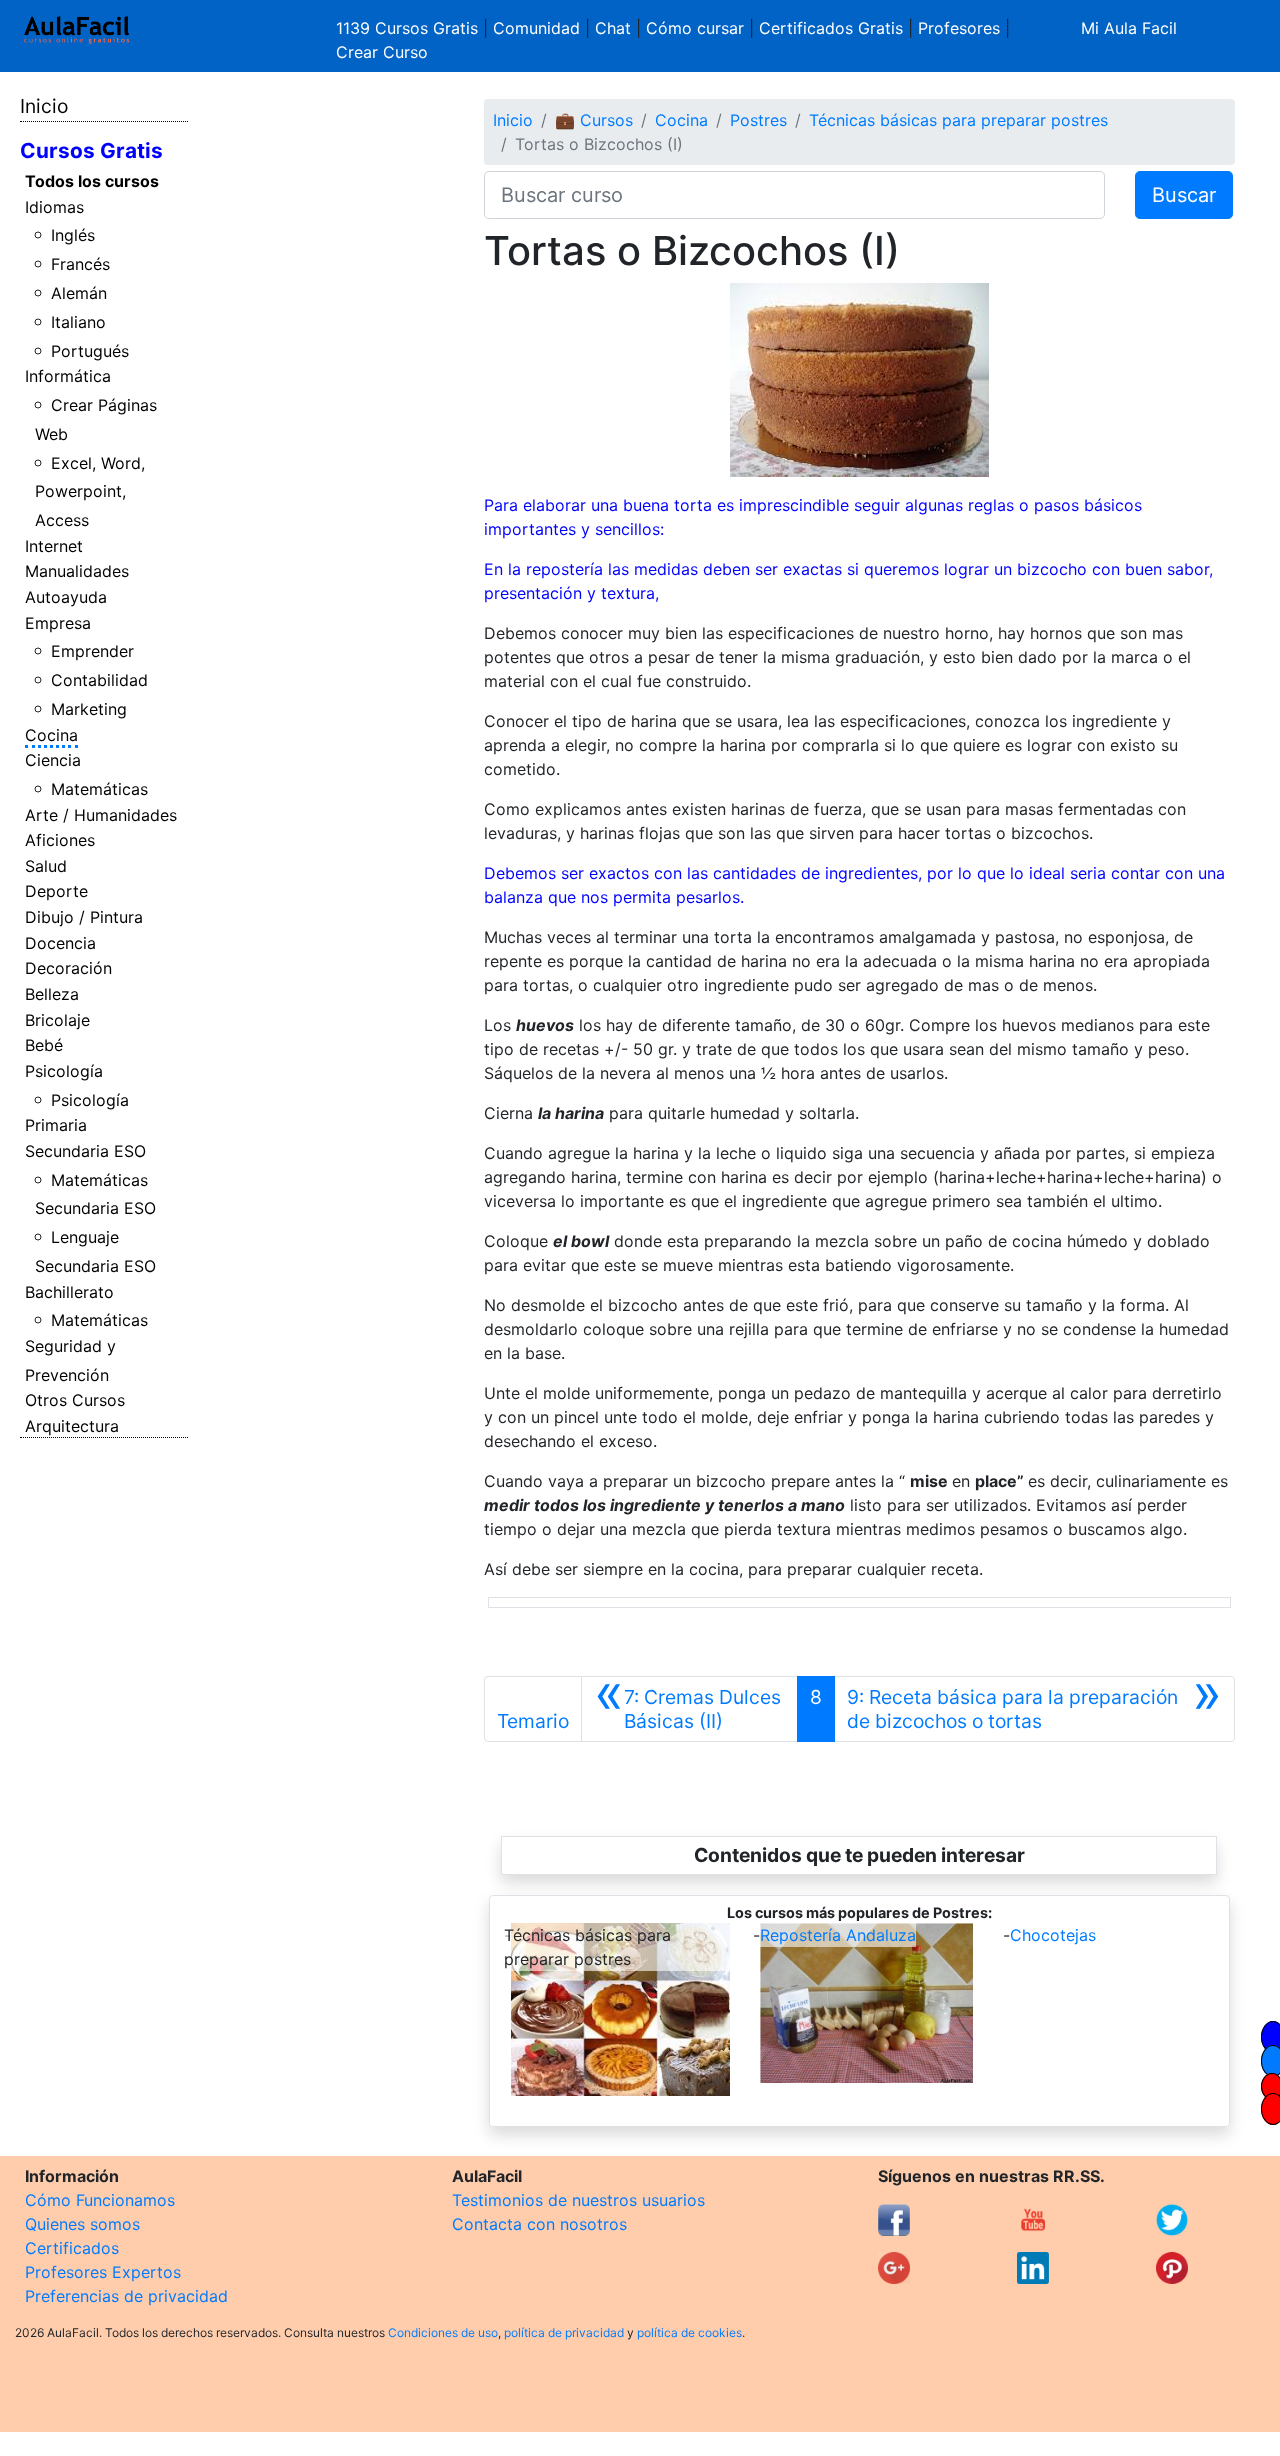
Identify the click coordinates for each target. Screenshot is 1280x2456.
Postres (758, 120)
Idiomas (54, 207)
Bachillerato (69, 1292)
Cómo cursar (695, 28)
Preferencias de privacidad (126, 2296)
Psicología (64, 1071)
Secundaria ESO (85, 1151)
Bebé (44, 1045)
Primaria (56, 1125)
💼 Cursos (594, 120)
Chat (613, 28)
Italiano (78, 322)
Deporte (56, 891)
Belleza (52, 994)
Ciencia (53, 760)
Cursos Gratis (91, 150)
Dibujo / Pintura (84, 917)
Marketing (89, 709)
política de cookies (689, 2332)
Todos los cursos (92, 181)
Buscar (1184, 195)
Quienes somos (82, 2224)
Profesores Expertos (103, 2272)
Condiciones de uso (443, 2332)
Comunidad (536, 28)
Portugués (90, 351)
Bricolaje (57, 1020)
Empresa (58, 623)
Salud (46, 866)
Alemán (79, 293)
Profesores (959, 28)
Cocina (51, 735)
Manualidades (77, 571)
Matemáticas (99, 789)
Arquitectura (72, 1426)
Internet (54, 546)
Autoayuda (66, 597)
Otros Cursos (75, 1400)
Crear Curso (382, 52)
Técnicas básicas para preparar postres (958, 120)
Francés (80, 264)
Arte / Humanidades (101, 815)
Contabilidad (99, 680)
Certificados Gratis (831, 28)
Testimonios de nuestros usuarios (578, 2200)
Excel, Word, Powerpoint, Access (90, 492)
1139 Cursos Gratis (409, 28)
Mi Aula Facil (1129, 28)
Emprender (92, 651)
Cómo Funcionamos (100, 2200)
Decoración (68, 968)
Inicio (44, 106)
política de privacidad (564, 2332)
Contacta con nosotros (539, 2224)
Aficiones (60, 840)
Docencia (60, 943)
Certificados (72, 2248)
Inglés (73, 235)
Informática (68, 376)
